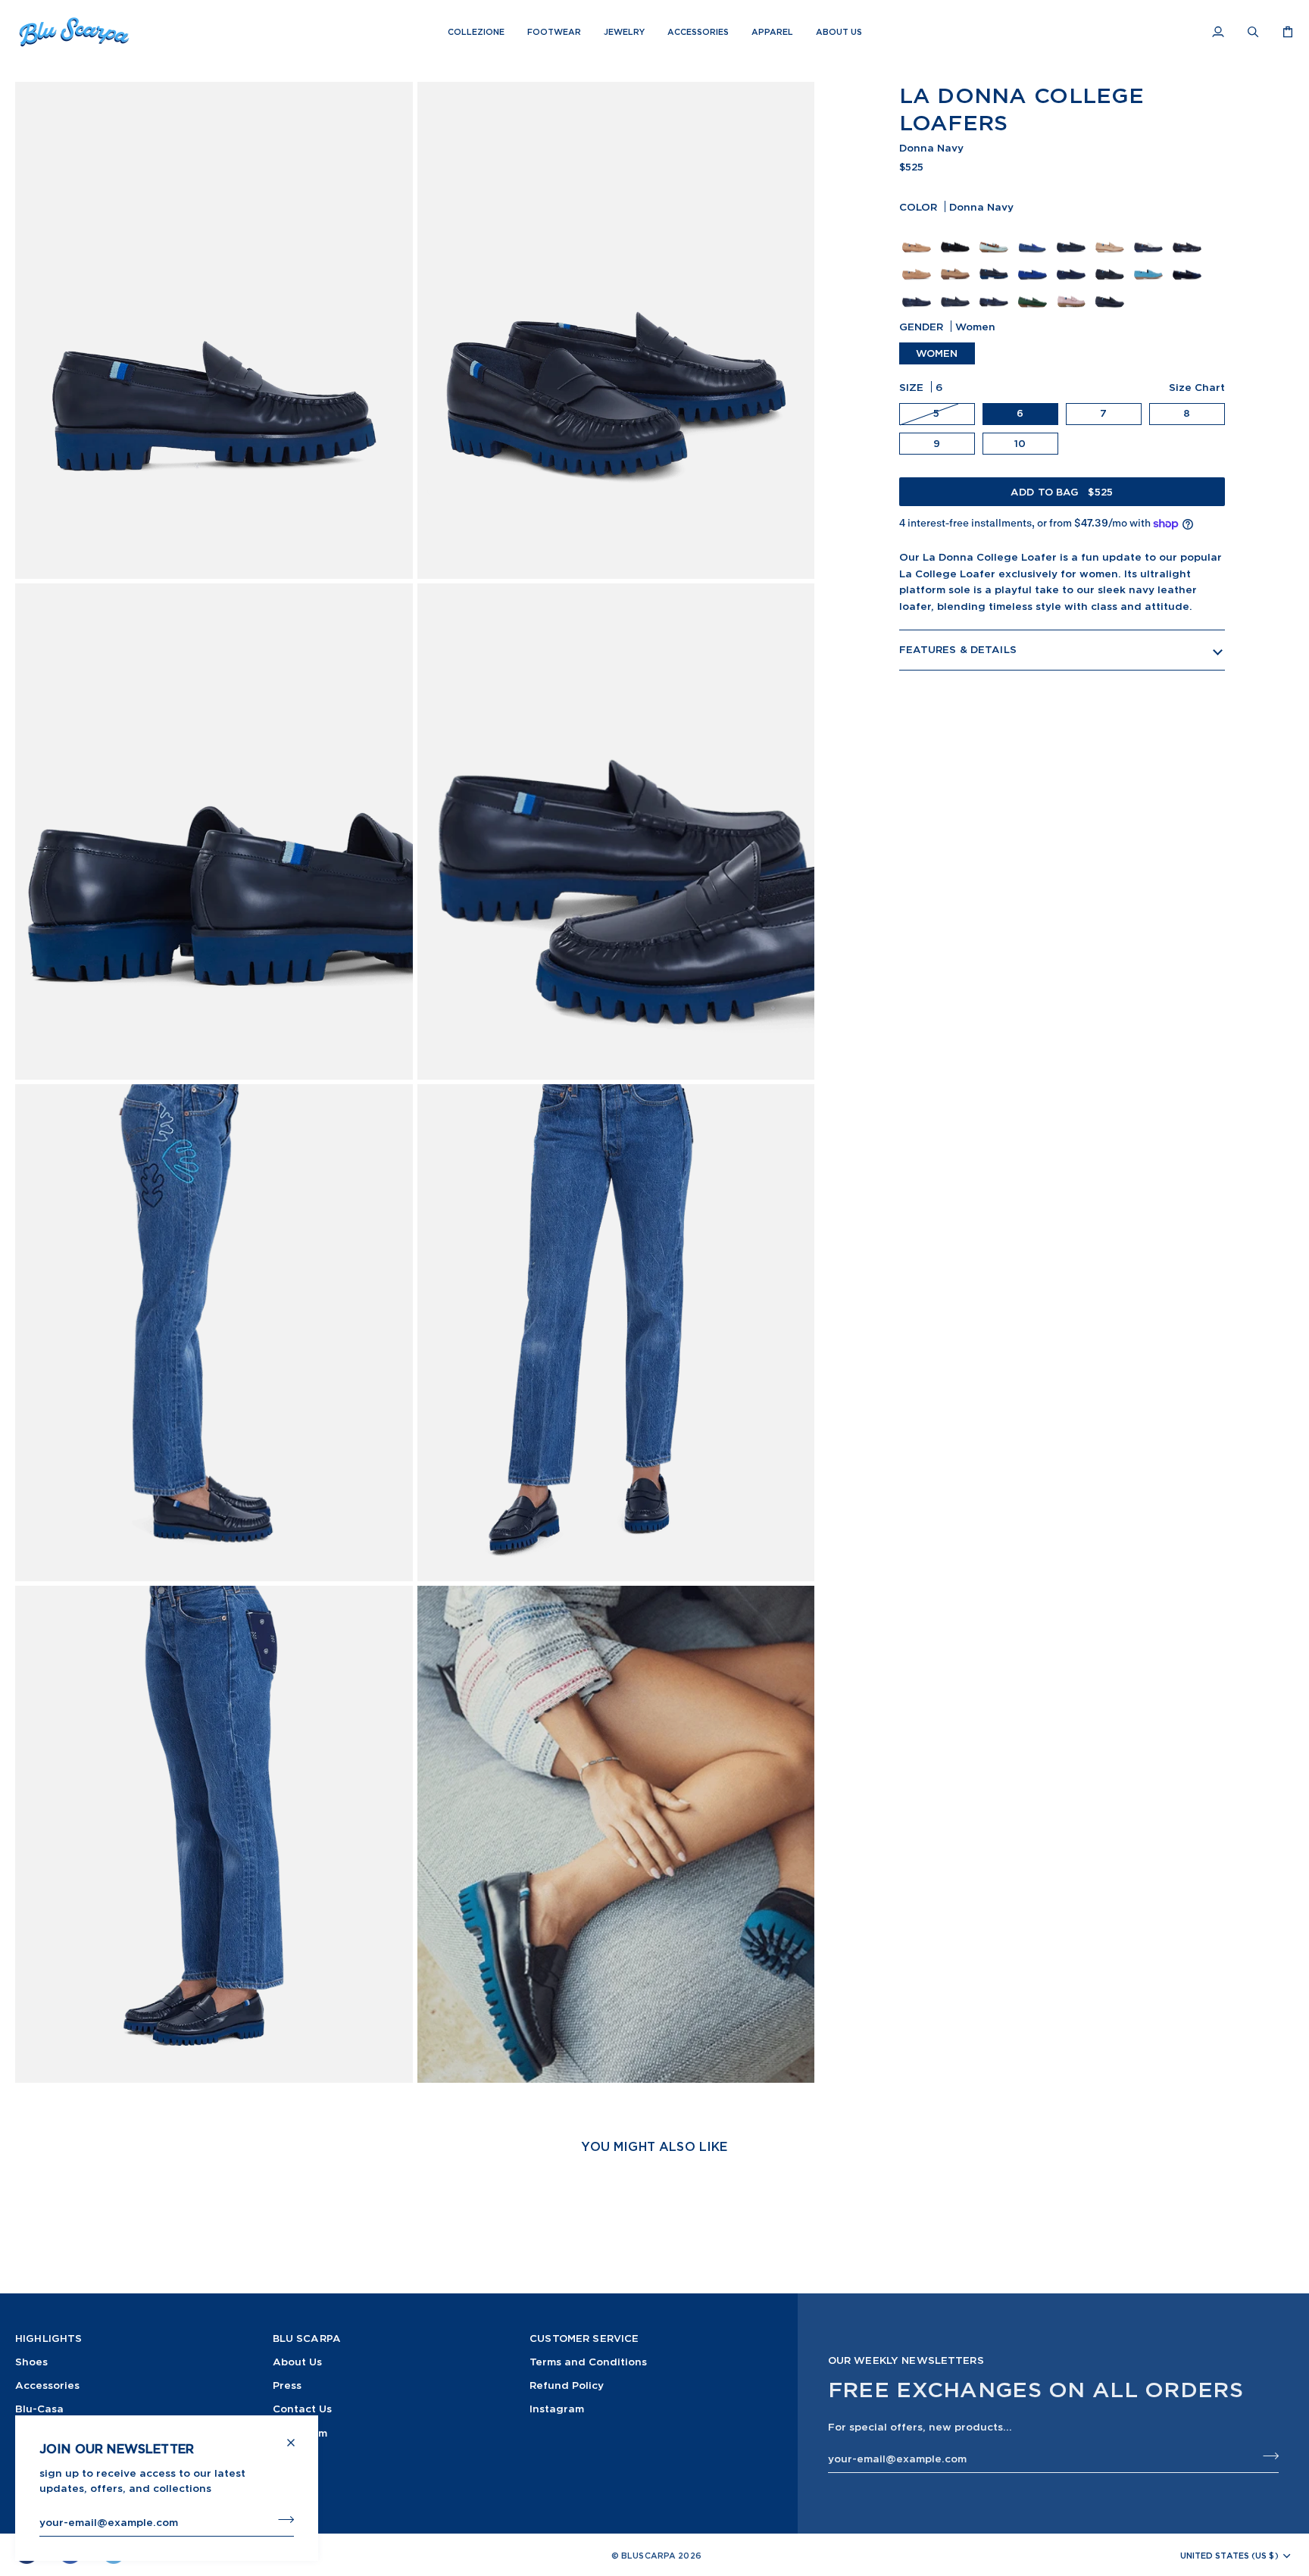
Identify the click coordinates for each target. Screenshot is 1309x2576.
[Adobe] (1112, 236)
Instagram (557, 2408)
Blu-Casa (39, 2408)
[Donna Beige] (957, 263)
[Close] (297, 2436)
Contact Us (302, 2408)
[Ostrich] (957, 290)
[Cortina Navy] (1112, 263)
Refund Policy (567, 2385)
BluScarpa (648, 2556)
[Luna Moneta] (957, 236)
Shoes (31, 2361)
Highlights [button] (48, 2338)
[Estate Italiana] (996, 236)
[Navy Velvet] (1189, 263)
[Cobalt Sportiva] (1034, 263)
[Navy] (1189, 236)
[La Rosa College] (1073, 290)
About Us (297, 2361)
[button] (476, 32)
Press (287, 2385)
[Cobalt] (1034, 236)
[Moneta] (918, 236)
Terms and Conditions (588, 2361)
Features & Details (958, 649)
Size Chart (1197, 387)
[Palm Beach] (1150, 236)
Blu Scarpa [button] (307, 2338)
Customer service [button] (584, 2338)
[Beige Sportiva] (918, 263)
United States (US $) (1229, 2556)
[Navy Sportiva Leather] (1073, 236)
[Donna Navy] (996, 263)
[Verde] (1034, 290)
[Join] (281, 2520)
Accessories (47, 2385)
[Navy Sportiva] (1073, 263)
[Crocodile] (918, 290)
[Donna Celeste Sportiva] (1150, 263)
